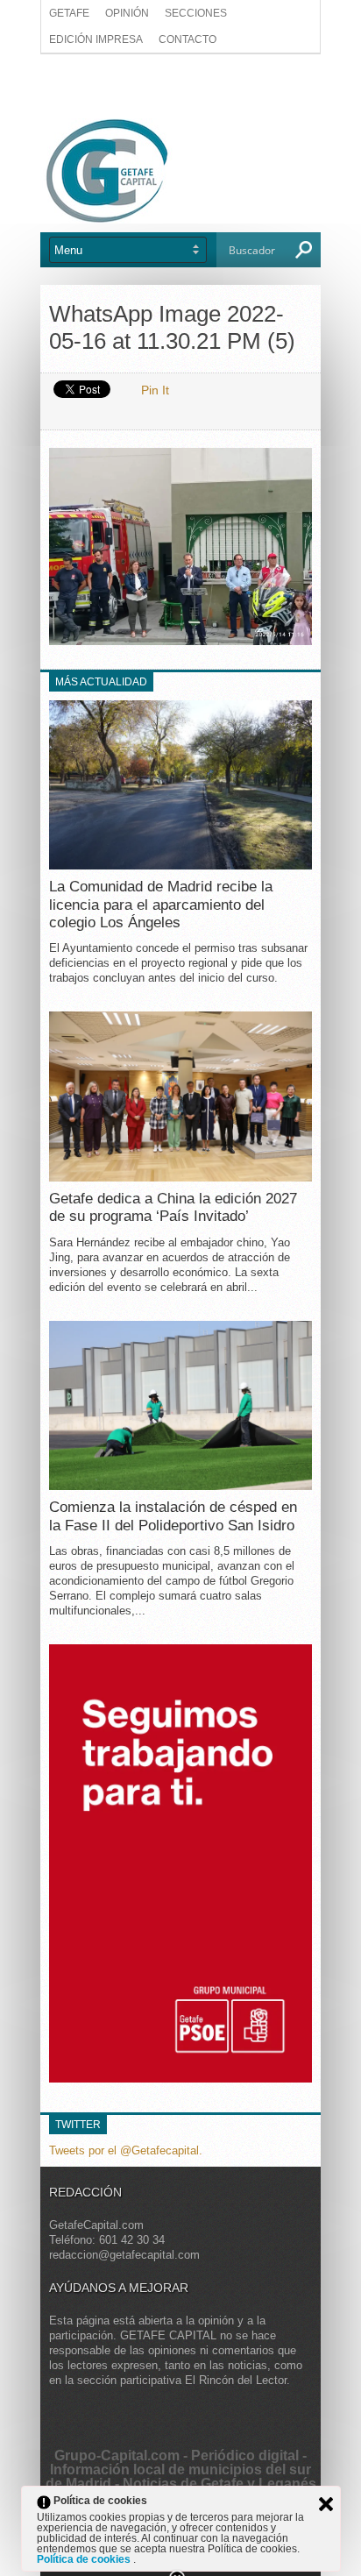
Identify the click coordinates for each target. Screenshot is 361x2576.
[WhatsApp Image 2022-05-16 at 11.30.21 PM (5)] (180, 640)
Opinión (127, 13)
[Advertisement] (180, 85)
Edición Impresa (96, 39)
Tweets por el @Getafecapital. (126, 2150)
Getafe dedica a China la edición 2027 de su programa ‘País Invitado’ (173, 1207)
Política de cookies (85, 2559)
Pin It (155, 390)
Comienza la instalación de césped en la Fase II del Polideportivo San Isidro (173, 1516)
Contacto (188, 39)
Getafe (69, 13)
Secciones (196, 13)
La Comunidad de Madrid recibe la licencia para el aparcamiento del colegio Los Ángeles (161, 905)
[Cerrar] (326, 2504)
